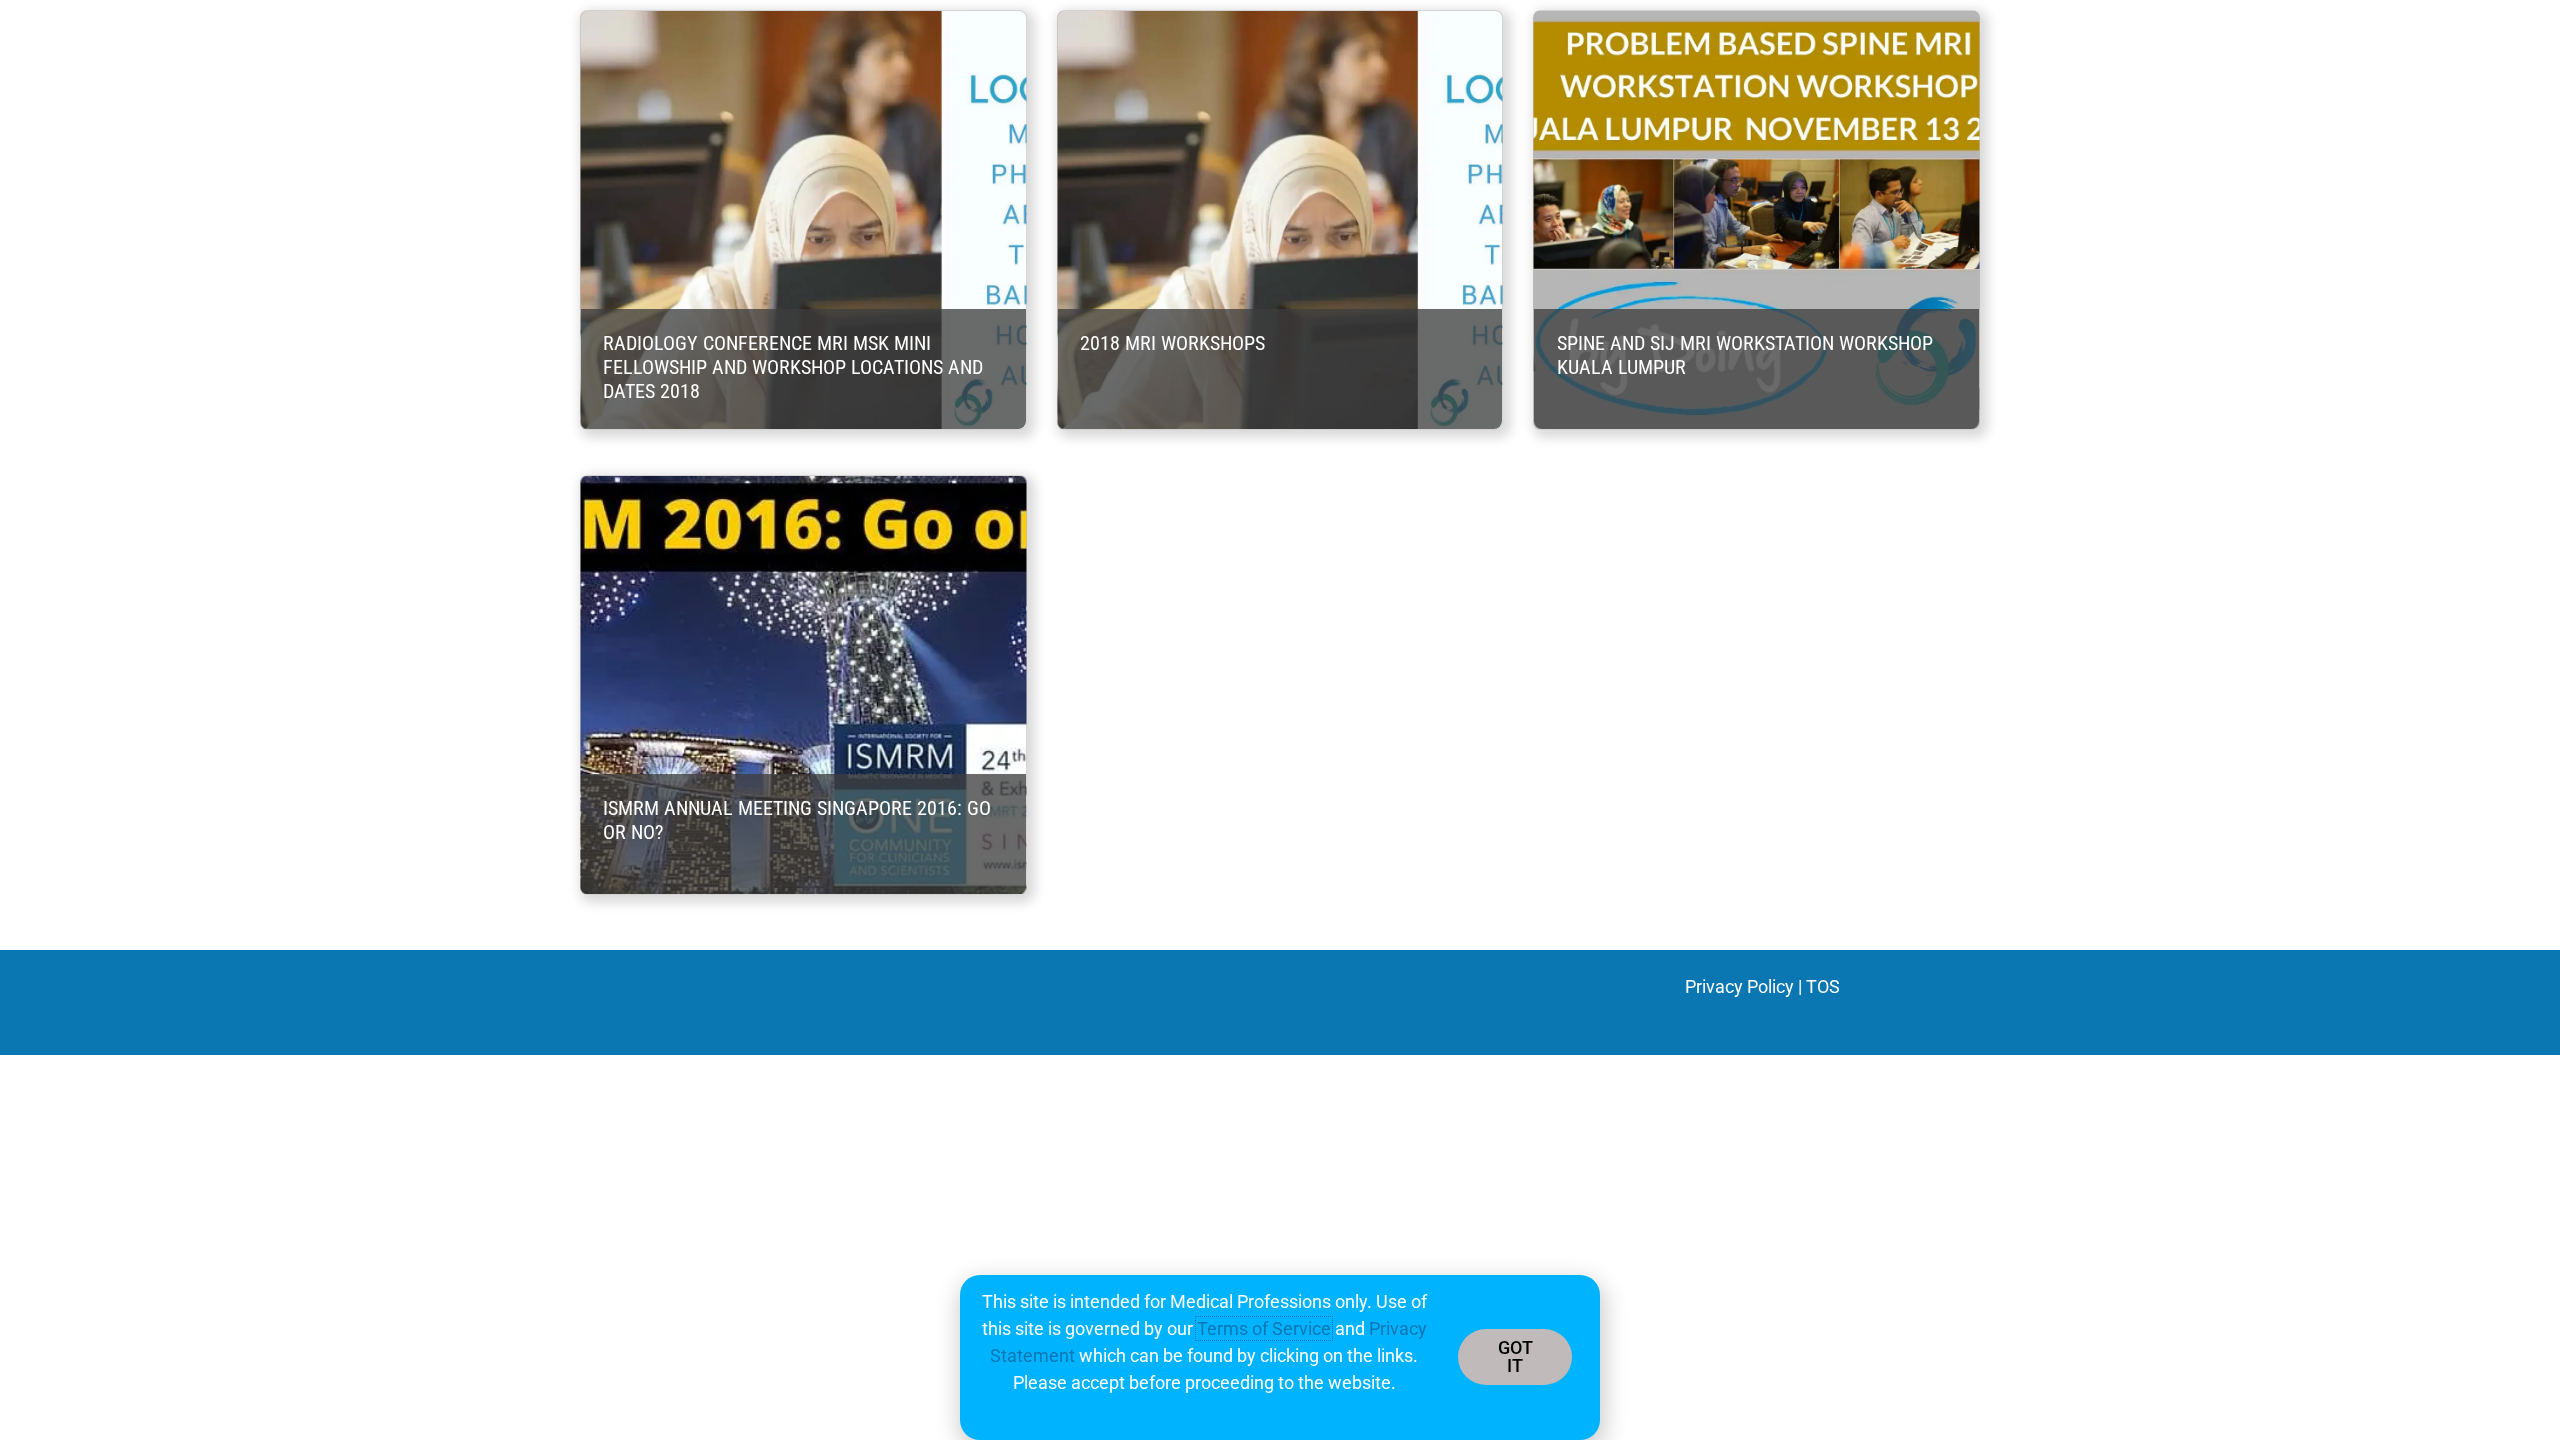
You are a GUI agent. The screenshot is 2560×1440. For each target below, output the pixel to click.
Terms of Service (1264, 1328)
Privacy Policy (1739, 986)
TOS (1823, 986)
